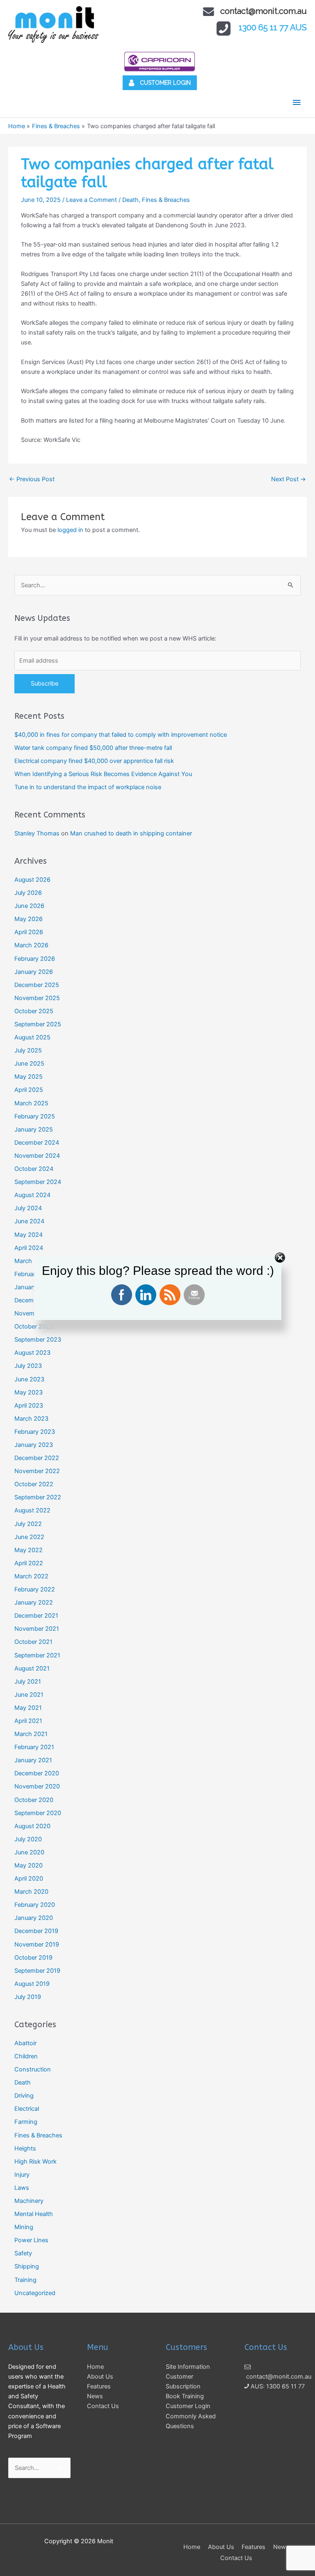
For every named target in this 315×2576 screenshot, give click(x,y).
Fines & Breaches (166, 200)
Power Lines (31, 2240)
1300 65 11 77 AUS (273, 27)
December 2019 (36, 1931)
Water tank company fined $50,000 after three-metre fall (93, 748)
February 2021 (34, 1747)
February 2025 (35, 1116)
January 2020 (34, 1918)
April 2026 (29, 932)
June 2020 (29, 1852)
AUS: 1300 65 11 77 (277, 2386)
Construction (33, 2069)
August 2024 (32, 1195)
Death (130, 200)
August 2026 (32, 880)
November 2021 (37, 1629)
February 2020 (35, 1905)
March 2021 (31, 1734)
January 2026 (34, 972)
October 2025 (34, 1011)
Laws (22, 2188)
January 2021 (33, 1760)
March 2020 (31, 1892)
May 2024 (29, 1235)
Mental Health (34, 2214)
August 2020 (32, 1826)
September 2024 (38, 1182)
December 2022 (37, 1458)
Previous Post (32, 479)
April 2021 (28, 1721)
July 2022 (28, 1524)
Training (25, 2280)
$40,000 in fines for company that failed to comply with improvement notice (121, 735)
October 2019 (33, 1958)
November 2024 (37, 1156)
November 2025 (37, 998)
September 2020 (38, 1813)
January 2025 (34, 1130)
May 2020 (29, 1865)
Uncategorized (35, 2293)
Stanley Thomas (37, 833)
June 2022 (29, 1537)
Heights (25, 2148)
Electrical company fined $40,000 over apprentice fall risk (94, 761)
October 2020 (34, 1800)
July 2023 (28, 1366)
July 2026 (28, 893)
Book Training (185, 2396)
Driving (24, 2096)
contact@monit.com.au (264, 11)
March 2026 (31, 945)
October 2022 (34, 1484)
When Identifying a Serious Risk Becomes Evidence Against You (103, 774)
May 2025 (29, 1077)
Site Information (188, 2367)
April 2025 (29, 1090)
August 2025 (32, 1037)
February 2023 (35, 1432)
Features (99, 2386)
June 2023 (29, 1379)
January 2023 (34, 1445)
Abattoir (25, 2043)
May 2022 (29, 1550)
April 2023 (29, 1406)
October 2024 (34, 1169)
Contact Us (103, 2406)
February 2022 (35, 1589)
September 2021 (37, 1655)
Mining (24, 2227)
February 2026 (35, 959)
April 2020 (29, 1879)
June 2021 (29, 1695)
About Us (100, 2377)
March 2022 (31, 1576)
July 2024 (28, 1208)
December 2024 (37, 1143)
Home (95, 2367)
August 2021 (32, 1668)
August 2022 (32, 1510)
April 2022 (29, 1563)
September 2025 (38, 1024)
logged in (70, 530)
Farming (26, 2122)
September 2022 (38, 1497)
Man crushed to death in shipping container (131, 833)
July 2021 (28, 1682)
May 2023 (29, 1392)
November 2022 (37, 1471)
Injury (22, 2175)
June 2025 (29, 1064)
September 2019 (37, 1971)
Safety (23, 2253)
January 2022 (34, 1603)
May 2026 (29, 919)
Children (26, 2056)
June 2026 (29, 906)
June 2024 (29, 1221)
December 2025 (37, 985)
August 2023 (32, 1353)
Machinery (29, 2201)
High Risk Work (35, 2162)
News (95, 2396)
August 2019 (32, 1984)
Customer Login (188, 2406)
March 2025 (31, 1103)
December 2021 (36, 1616)
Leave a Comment (91, 200)
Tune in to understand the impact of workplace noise (88, 787)
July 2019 (28, 1997)
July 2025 (28, 1050)
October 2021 (33, 1642)
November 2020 (37, 1786)
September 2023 (38, 1340)
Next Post (289, 479)
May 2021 (28, 1708)
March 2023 (31, 1419)
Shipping (27, 2266)
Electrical (27, 2109)
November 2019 (37, 1944)
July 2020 (28, 1839)
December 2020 (37, 1773)
